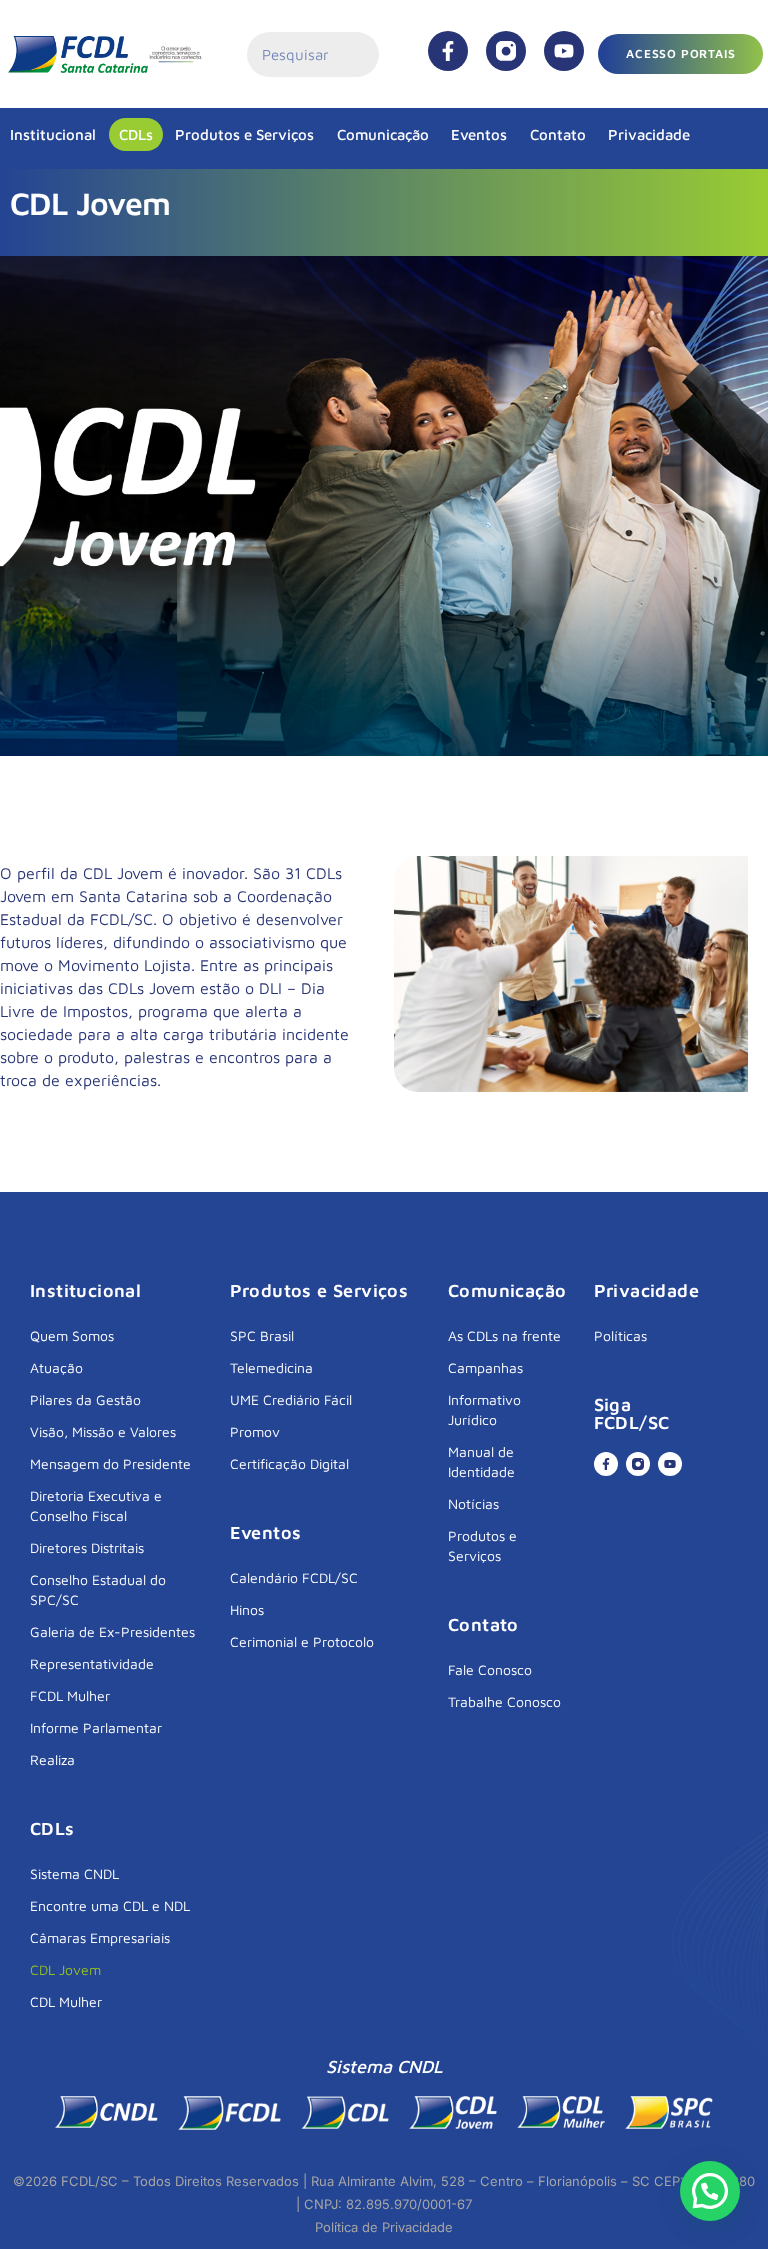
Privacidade (649, 134)
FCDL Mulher (70, 1695)
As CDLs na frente (504, 1335)
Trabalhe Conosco (504, 1701)
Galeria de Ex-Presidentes (112, 1631)
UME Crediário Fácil (291, 1399)
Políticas (620, 1335)
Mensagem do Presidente (110, 1463)
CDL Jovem (65, 1969)
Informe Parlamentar (96, 1727)
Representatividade (92, 1663)
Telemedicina (271, 1367)
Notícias (473, 1503)
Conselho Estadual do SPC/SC (98, 1589)
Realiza (52, 1759)
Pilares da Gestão (85, 1399)
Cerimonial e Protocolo (302, 1641)
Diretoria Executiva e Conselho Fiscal (96, 1505)
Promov (255, 1431)
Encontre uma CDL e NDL (110, 1905)
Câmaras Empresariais (100, 1937)
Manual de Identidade (481, 1461)
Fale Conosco (490, 1669)
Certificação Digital (289, 1463)
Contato (558, 134)
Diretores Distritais (87, 1547)
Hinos (247, 1609)
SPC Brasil (262, 1335)
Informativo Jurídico (484, 1409)
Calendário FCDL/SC (294, 1577)
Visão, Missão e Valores (103, 1431)
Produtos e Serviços (244, 134)
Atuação (56, 1367)
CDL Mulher (66, 2001)
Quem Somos (72, 1335)
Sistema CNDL (74, 1873)
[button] (710, 2191)
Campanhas (485, 1367)
